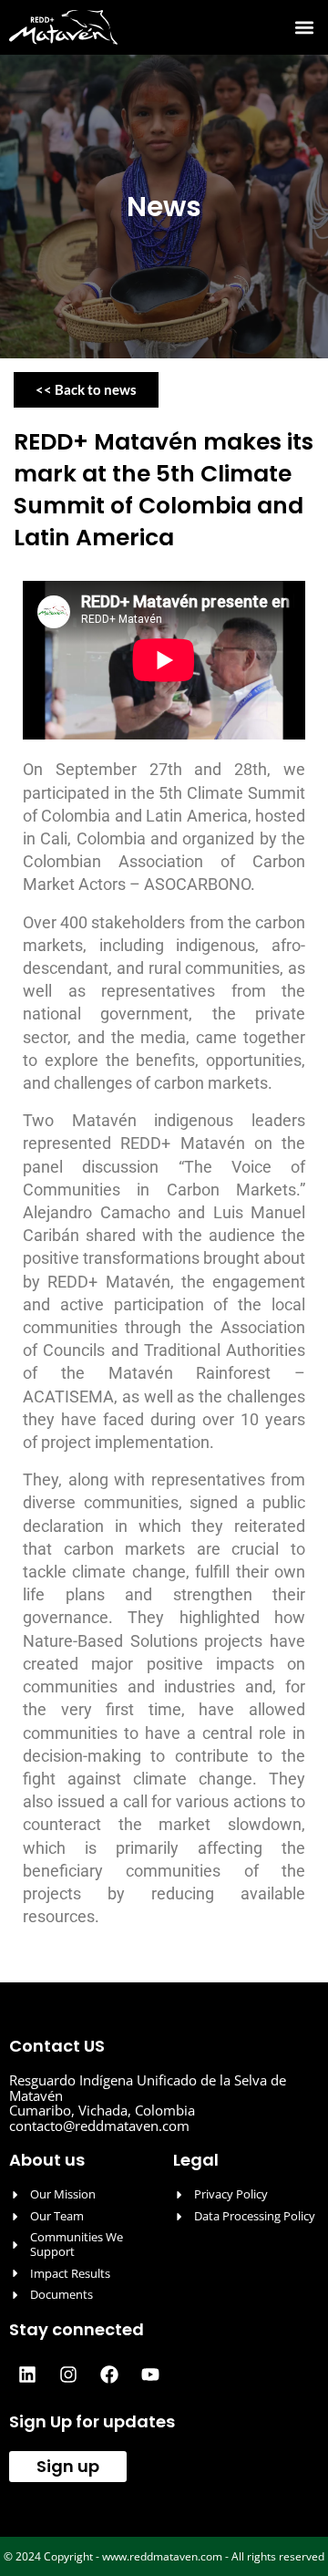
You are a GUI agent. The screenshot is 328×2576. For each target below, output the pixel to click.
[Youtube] (150, 2374)
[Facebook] (109, 2374)
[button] (304, 28)
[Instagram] (68, 2374)
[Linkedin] (27, 2374)
